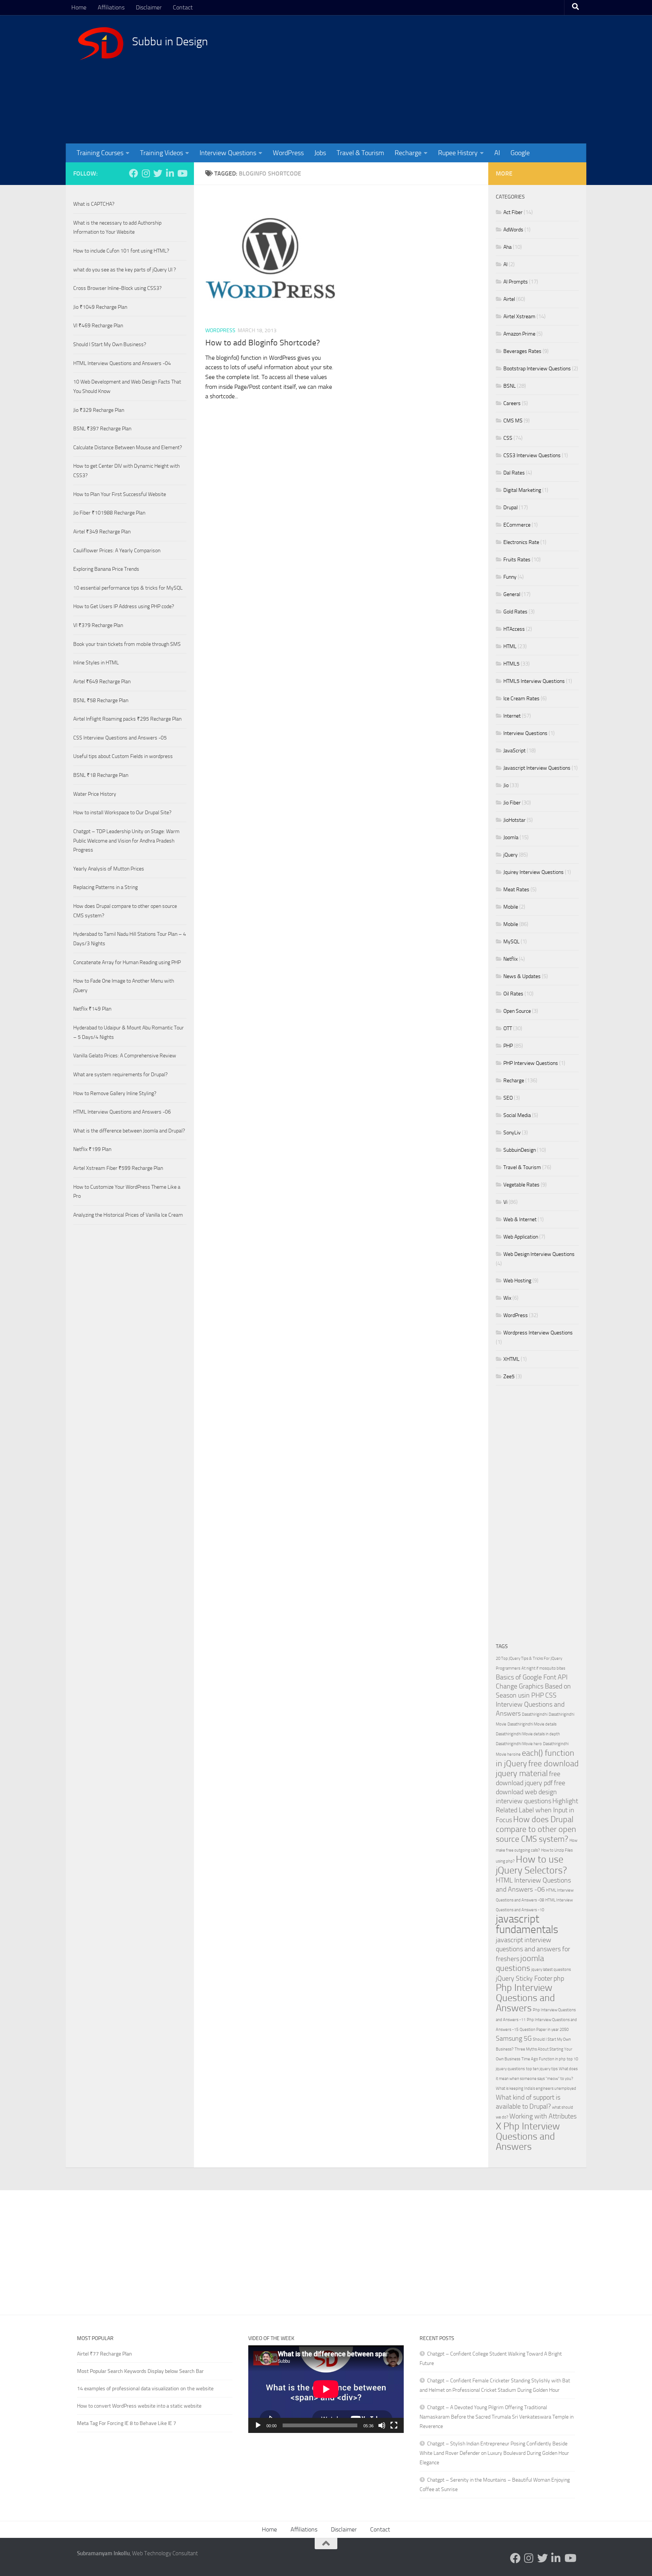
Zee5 (509, 1377)
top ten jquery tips (542, 2069)
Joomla (511, 837)
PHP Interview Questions (531, 1063)
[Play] (258, 2425)
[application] (326, 2389)
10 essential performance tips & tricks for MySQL (128, 588)
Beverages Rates (522, 351)
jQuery (511, 855)
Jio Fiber (512, 803)
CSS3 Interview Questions (532, 455)
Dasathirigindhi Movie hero (519, 1744)
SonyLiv (512, 1133)
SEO (508, 1098)
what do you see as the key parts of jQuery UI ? (125, 270)
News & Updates (522, 976)
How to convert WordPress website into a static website (139, 2406)
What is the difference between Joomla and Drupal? (129, 1131)
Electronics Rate (521, 542)
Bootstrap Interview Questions (537, 369)
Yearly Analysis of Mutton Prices (109, 869)
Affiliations (111, 7)
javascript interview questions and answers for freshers (533, 1950)
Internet (512, 716)
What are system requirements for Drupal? (120, 1075)
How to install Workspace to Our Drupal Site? (122, 813)
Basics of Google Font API (532, 1677)
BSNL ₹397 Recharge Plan (102, 429)
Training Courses (100, 153)
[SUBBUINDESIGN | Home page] (101, 43)
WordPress (288, 153)
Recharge (408, 153)
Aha (507, 247)
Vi (505, 1202)
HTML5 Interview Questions (534, 681)
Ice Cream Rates (521, 699)
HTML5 (511, 664)
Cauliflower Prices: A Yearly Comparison (117, 551)
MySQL (511, 942)
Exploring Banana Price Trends (106, 569)
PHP (508, 1046)
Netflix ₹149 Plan (92, 1009)
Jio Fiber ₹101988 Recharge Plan (109, 513)
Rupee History (458, 153)
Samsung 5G (514, 2039)
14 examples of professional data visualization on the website (145, 2389)
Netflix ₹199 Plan (92, 1149)
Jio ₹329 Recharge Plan (99, 410)
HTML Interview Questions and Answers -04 (122, 363)
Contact (183, 7)
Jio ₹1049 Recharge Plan (100, 307)
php (559, 1979)
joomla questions (520, 1963)
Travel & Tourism (360, 153)
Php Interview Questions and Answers (525, 1998)
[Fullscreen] (394, 2425)
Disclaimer (149, 7)
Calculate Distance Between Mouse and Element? (128, 448)
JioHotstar (514, 820)
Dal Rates (514, 473)
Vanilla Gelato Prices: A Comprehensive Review (125, 1056)
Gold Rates (515, 612)
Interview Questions (228, 153)
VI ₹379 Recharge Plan (98, 625)
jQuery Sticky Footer (524, 1979)
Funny (510, 577)
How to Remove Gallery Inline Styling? (115, 1093)
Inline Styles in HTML (96, 663)
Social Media (517, 1115)
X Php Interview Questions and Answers (528, 2136)
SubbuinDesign (520, 1150)
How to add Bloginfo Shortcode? (263, 343)
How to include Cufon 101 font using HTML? (121, 251)
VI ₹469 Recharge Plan (98, 326)
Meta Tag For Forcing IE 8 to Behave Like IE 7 (127, 2423)
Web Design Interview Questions (539, 1254)
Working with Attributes (543, 2116)
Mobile (511, 907)
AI (497, 153)
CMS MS (513, 421)
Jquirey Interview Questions (534, 872)
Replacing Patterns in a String (105, 887)
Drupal (511, 508)
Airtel (509, 299)
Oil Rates (513, 994)
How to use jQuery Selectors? (531, 1865)
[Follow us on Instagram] (146, 173)
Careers (512, 403)
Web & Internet (520, 1219)
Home (79, 7)
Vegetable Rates (521, 1185)
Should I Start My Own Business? (110, 344)
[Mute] (382, 2425)
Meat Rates (516, 890)
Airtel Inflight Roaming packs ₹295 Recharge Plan (127, 719)
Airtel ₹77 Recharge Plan (105, 2354)
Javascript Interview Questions (537, 768)
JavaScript (514, 751)
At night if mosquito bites (543, 1668)
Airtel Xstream (519, 317)
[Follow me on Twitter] (158, 173)
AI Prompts (516, 282)
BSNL (510, 386)
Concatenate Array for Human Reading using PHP (127, 962)
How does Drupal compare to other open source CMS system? (536, 1829)
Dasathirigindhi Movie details (532, 1724)
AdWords (513, 230)
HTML (510, 646)
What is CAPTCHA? (94, 204)
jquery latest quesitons (551, 1970)
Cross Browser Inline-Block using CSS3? (117, 288)
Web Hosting (517, 1281)
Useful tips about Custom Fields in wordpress (123, 756)
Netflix (511, 959)
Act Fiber (513, 212)
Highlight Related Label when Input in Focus (537, 1811)
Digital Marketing (522, 490)
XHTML (511, 1359)
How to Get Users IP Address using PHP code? (124, 606)
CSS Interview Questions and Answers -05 (120, 738)
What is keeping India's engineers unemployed (536, 2088)
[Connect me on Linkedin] (170, 173)
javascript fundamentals (527, 1924)
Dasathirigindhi (535, 1714)
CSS (508, 438)
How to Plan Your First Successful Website (120, 494)
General (512, 594)
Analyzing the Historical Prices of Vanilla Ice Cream (128, 1215)
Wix (507, 1298)
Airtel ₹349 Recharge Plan (102, 532)
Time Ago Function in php (544, 2059)
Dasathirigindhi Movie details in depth (528, 1734)
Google (520, 153)
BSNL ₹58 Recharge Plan (101, 700)
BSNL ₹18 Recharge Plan (101, 775)
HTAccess (514, 629)
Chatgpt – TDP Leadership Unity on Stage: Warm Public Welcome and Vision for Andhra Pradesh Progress (126, 841)
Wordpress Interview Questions (538, 1333)
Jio (506, 785)
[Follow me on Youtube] (182, 173)
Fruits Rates (517, 560)
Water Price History (95, 794)
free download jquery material (537, 1768)
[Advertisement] (437, 79)
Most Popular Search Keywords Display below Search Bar (140, 2371)
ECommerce (517, 525)
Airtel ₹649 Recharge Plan (102, 682)
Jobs (320, 153)
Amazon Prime (519, 334)
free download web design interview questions (531, 1792)
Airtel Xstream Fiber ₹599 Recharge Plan (118, 1168)
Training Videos (161, 153)
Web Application (521, 1237)
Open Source (517, 1011)
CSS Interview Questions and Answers (530, 1705)
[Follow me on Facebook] (134, 173)
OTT (508, 1028)
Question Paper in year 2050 (544, 2030)
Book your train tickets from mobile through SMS (127, 644)
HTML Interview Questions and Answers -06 (122, 1112)
